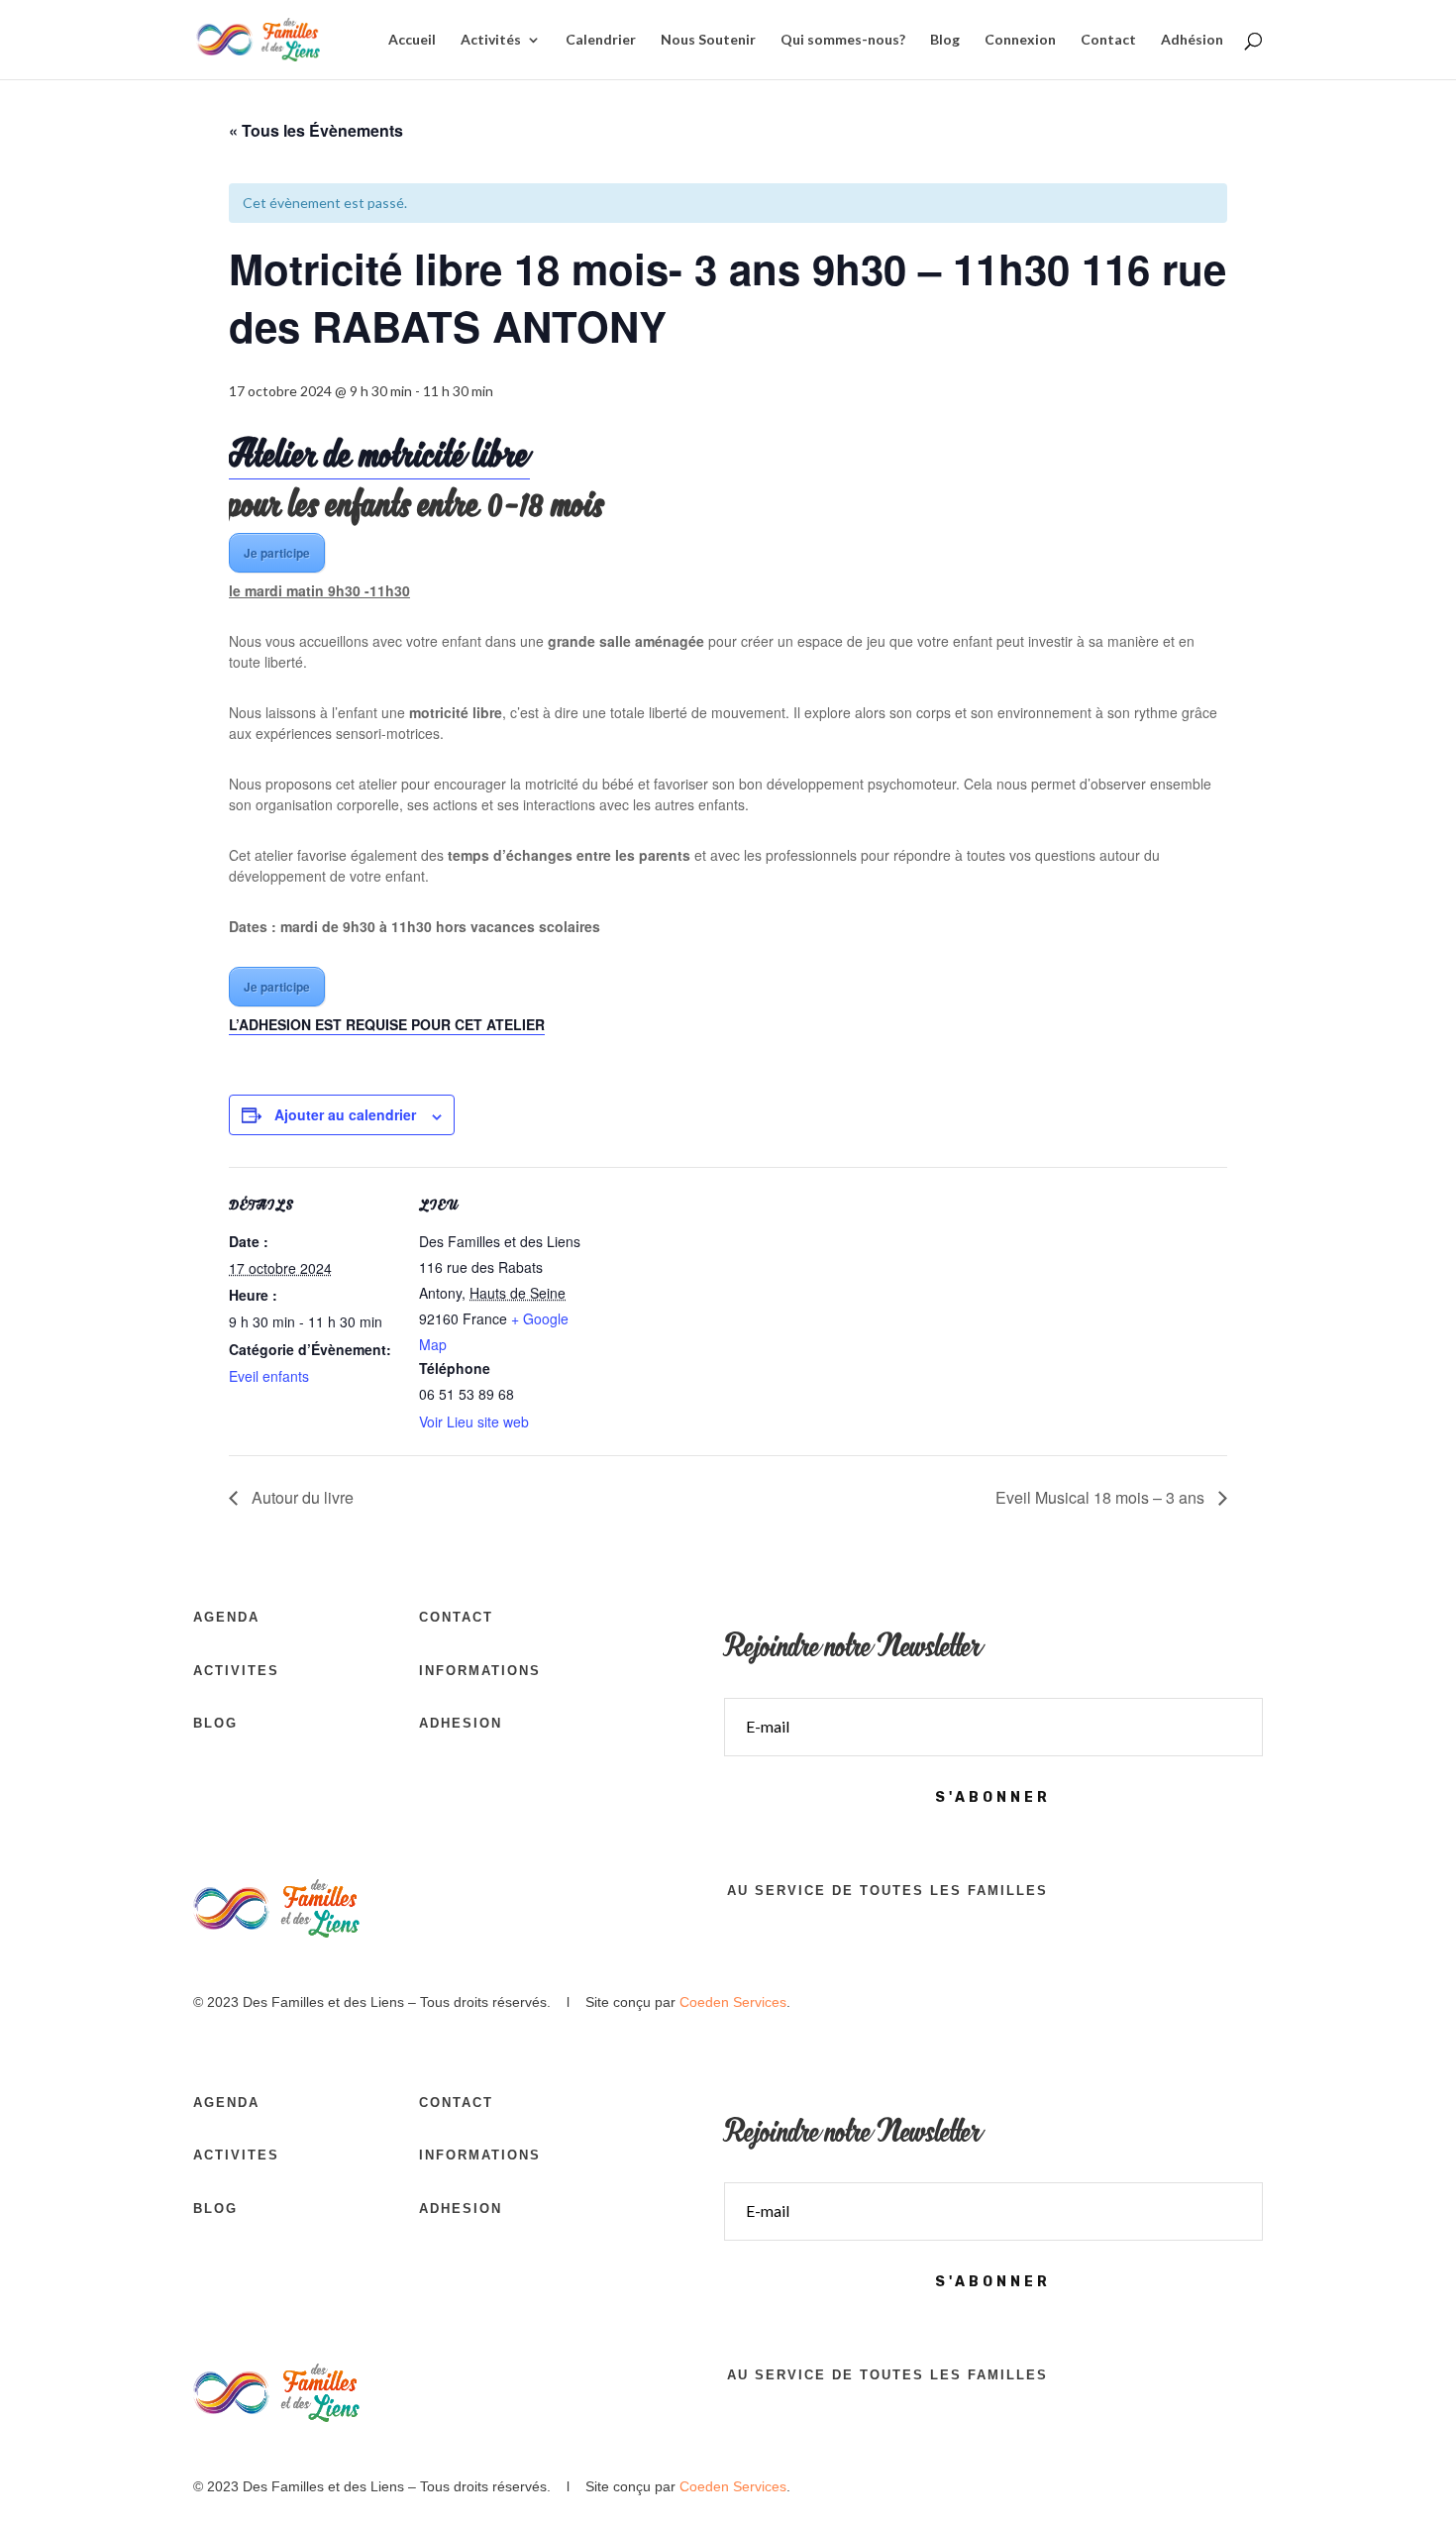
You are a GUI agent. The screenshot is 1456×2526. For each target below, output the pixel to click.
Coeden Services (733, 2002)
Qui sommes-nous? (843, 40)
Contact (1108, 40)
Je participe (277, 553)
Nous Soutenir (708, 40)
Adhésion (1192, 40)
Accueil (412, 40)
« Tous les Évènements (316, 130)
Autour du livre (301, 1497)
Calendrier (601, 40)
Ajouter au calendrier (345, 1114)
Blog (945, 40)
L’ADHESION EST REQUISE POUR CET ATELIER (387, 1024)
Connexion (1020, 40)
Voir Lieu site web (474, 1421)
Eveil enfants (269, 1376)
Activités (491, 40)
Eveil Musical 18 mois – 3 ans (1102, 1497)
